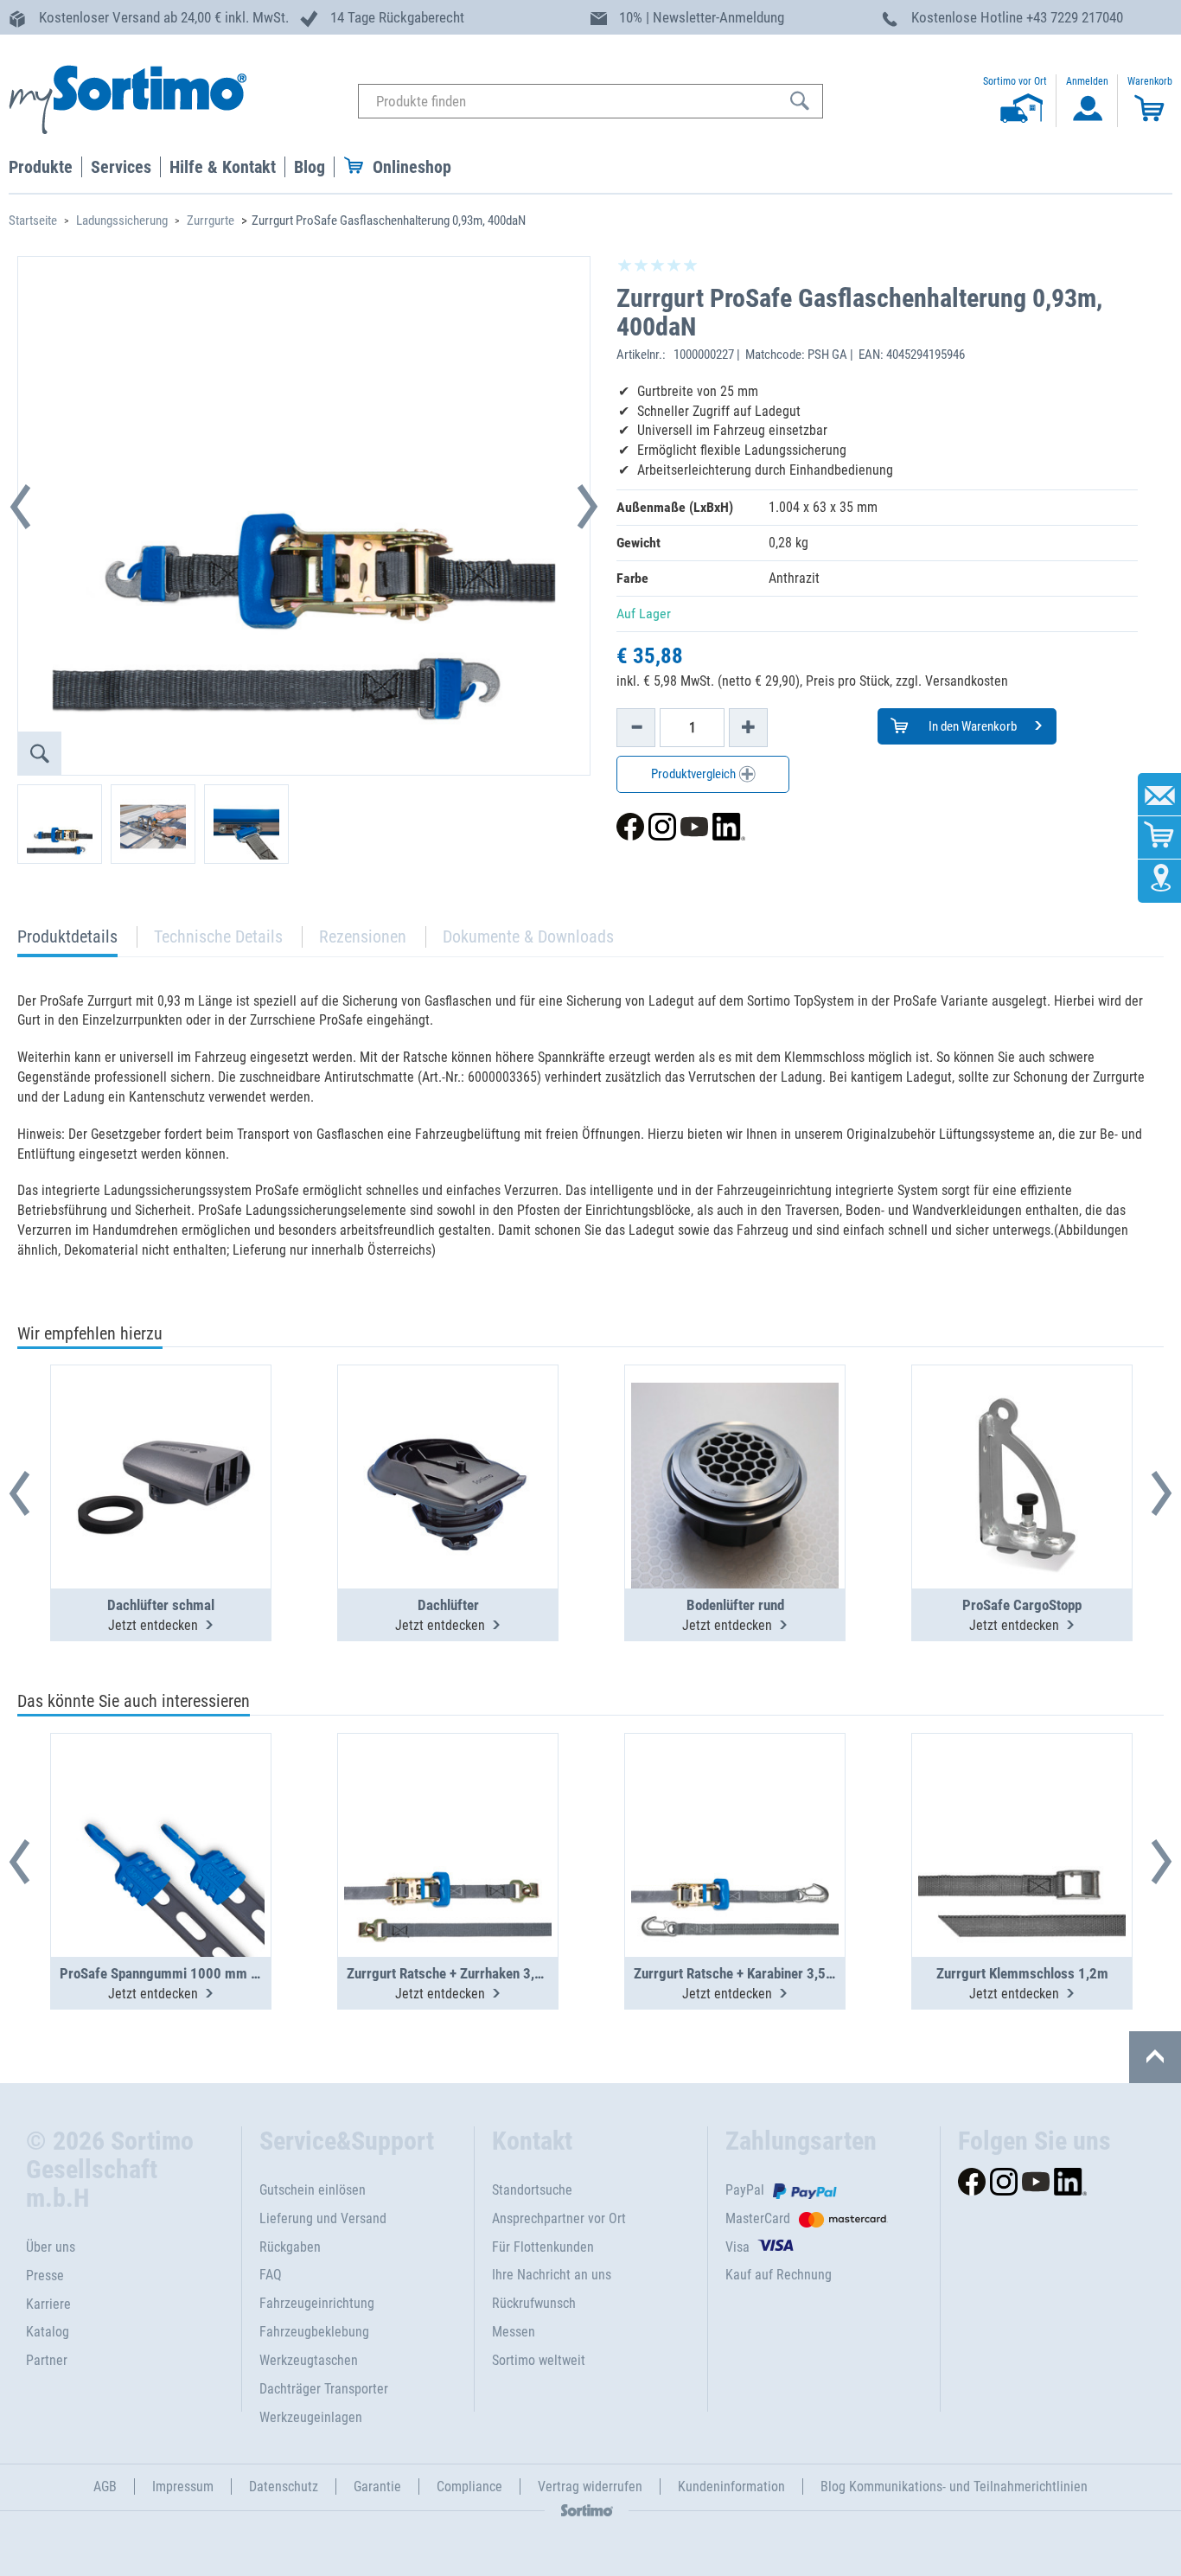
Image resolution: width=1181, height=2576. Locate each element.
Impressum (183, 2487)
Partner (47, 2360)
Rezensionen (363, 936)
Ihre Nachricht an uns (552, 2275)
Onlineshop (412, 167)
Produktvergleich (695, 774)
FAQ (271, 2275)
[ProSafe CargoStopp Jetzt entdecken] (1022, 1435)
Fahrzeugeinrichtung (317, 2303)
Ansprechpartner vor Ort (559, 2218)
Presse (45, 2276)
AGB (105, 2487)
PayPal (745, 2190)
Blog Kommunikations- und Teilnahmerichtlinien (954, 2487)
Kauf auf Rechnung (779, 2275)
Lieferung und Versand (323, 2218)
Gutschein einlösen (313, 2190)
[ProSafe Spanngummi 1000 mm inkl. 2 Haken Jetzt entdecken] (161, 1803)
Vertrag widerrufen (590, 2487)
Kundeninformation (731, 2487)
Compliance (469, 2487)
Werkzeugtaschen (309, 2360)
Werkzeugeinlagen (311, 2417)
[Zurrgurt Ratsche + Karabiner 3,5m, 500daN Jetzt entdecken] (735, 1803)
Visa (737, 2247)
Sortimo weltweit (539, 2360)
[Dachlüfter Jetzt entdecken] (448, 1435)
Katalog (48, 2332)
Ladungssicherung (122, 221)
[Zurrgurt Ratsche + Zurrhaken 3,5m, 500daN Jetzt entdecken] (448, 1803)
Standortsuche (532, 2190)
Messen (514, 2332)
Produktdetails (67, 941)
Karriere (48, 2304)
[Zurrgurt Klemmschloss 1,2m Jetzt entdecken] (1022, 1803)
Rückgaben (290, 2247)
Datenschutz (284, 2487)
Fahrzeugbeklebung (314, 2332)
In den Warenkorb (971, 726)
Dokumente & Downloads (528, 936)
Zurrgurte (211, 221)
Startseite (33, 221)
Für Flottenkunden (543, 2247)
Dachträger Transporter (324, 2389)
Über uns (51, 2247)
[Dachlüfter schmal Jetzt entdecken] (161, 1435)
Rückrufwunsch (534, 2303)
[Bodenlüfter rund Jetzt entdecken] (735, 1435)
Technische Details (218, 936)
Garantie (377, 2487)
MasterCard (758, 2218)
